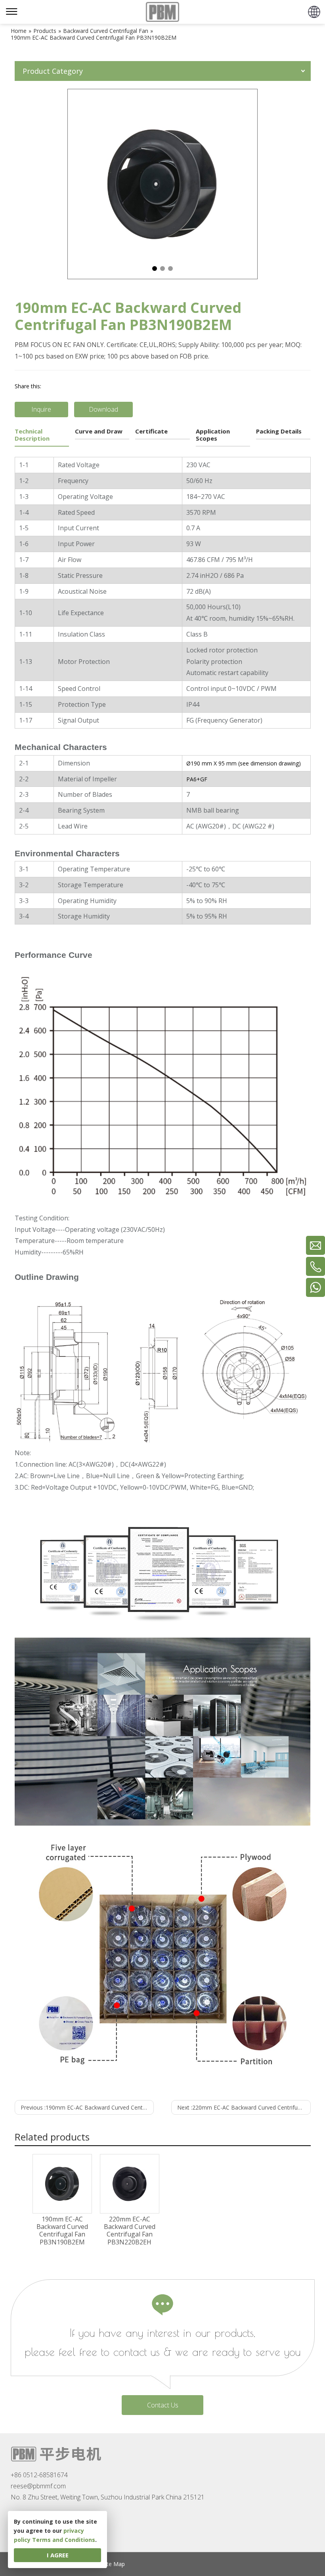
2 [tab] (162, 269)
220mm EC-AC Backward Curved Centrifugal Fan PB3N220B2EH (130, 2231)
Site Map (114, 2564)
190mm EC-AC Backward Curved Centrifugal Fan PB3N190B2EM (62, 2231)
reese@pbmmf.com (38, 2486)
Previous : (87, 2107)
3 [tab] (170, 269)
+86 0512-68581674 (39, 2475)
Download (103, 409)
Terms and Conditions (64, 2540)
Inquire (41, 409)
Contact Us (163, 2405)
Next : (244, 2107)
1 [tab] (155, 269)
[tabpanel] (162, 184)
